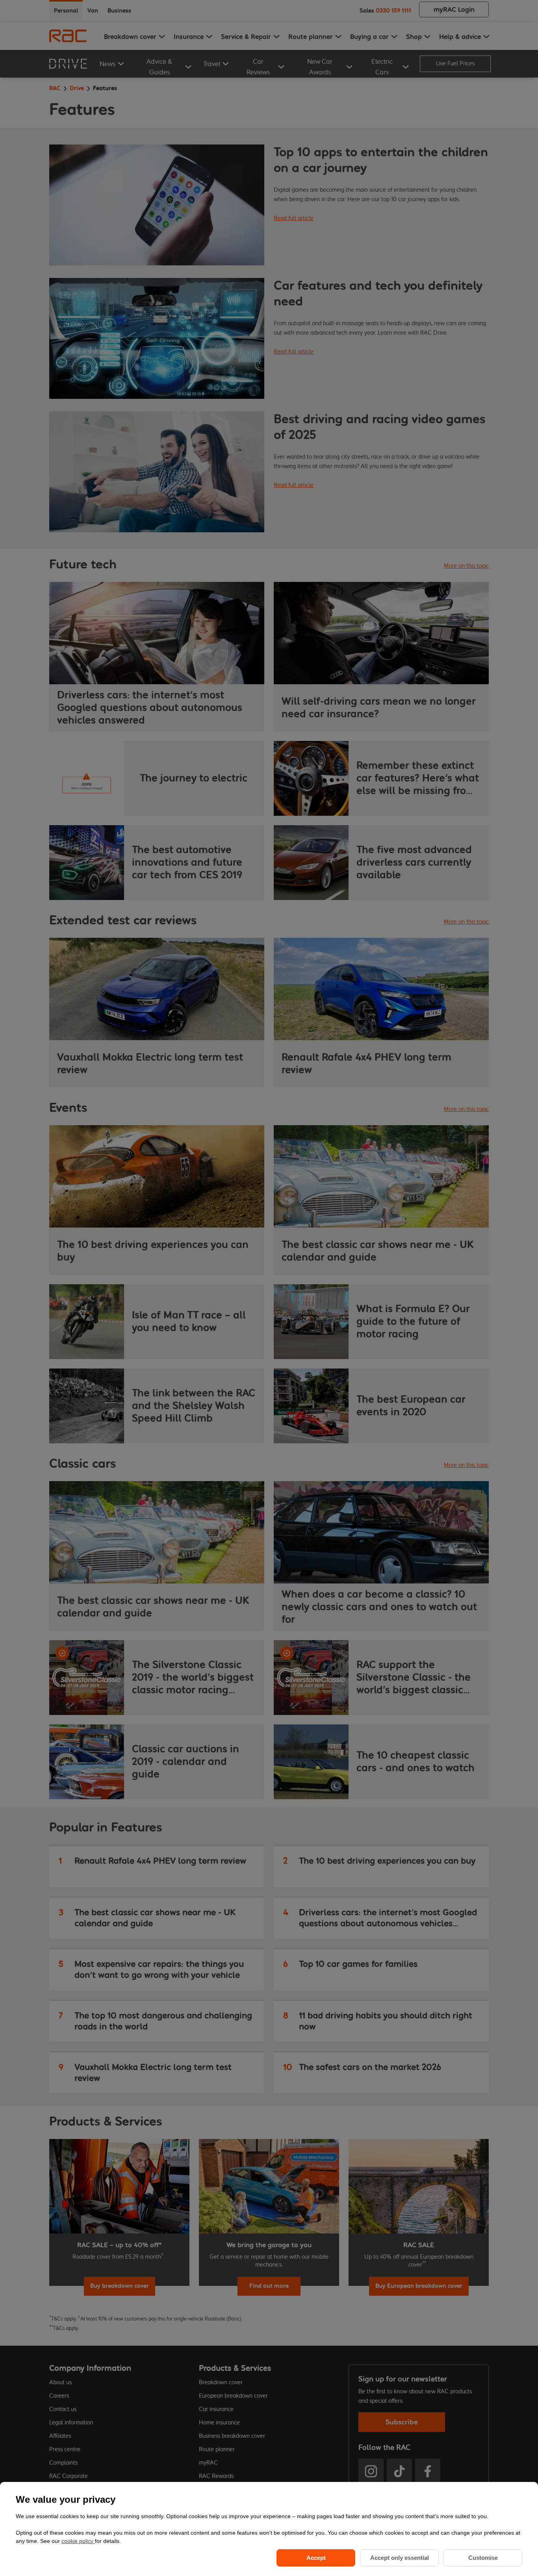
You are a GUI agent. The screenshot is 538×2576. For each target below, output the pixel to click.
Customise (483, 2558)
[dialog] (269, 2529)
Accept (316, 2558)
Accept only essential (400, 2558)
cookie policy (78, 2541)
